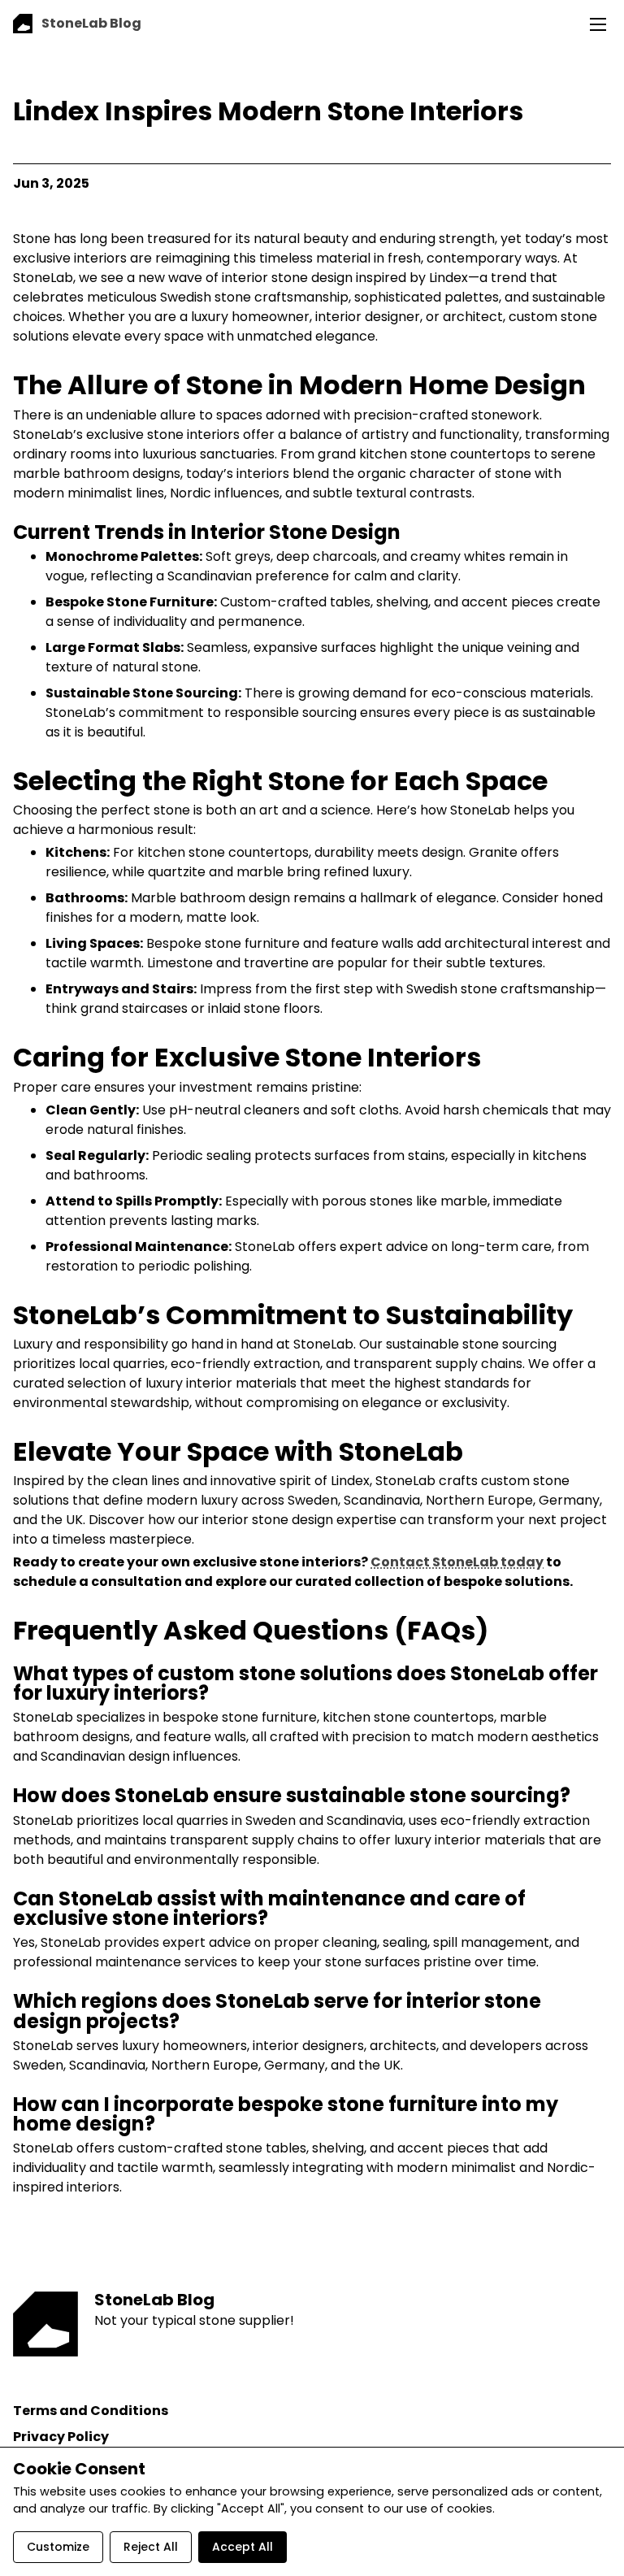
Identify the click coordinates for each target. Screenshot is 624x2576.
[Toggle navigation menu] (598, 24)
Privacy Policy (61, 2437)
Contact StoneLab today (457, 1562)
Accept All (243, 2547)
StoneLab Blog (154, 2300)
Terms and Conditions (91, 2411)
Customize (58, 2547)
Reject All (151, 2547)
